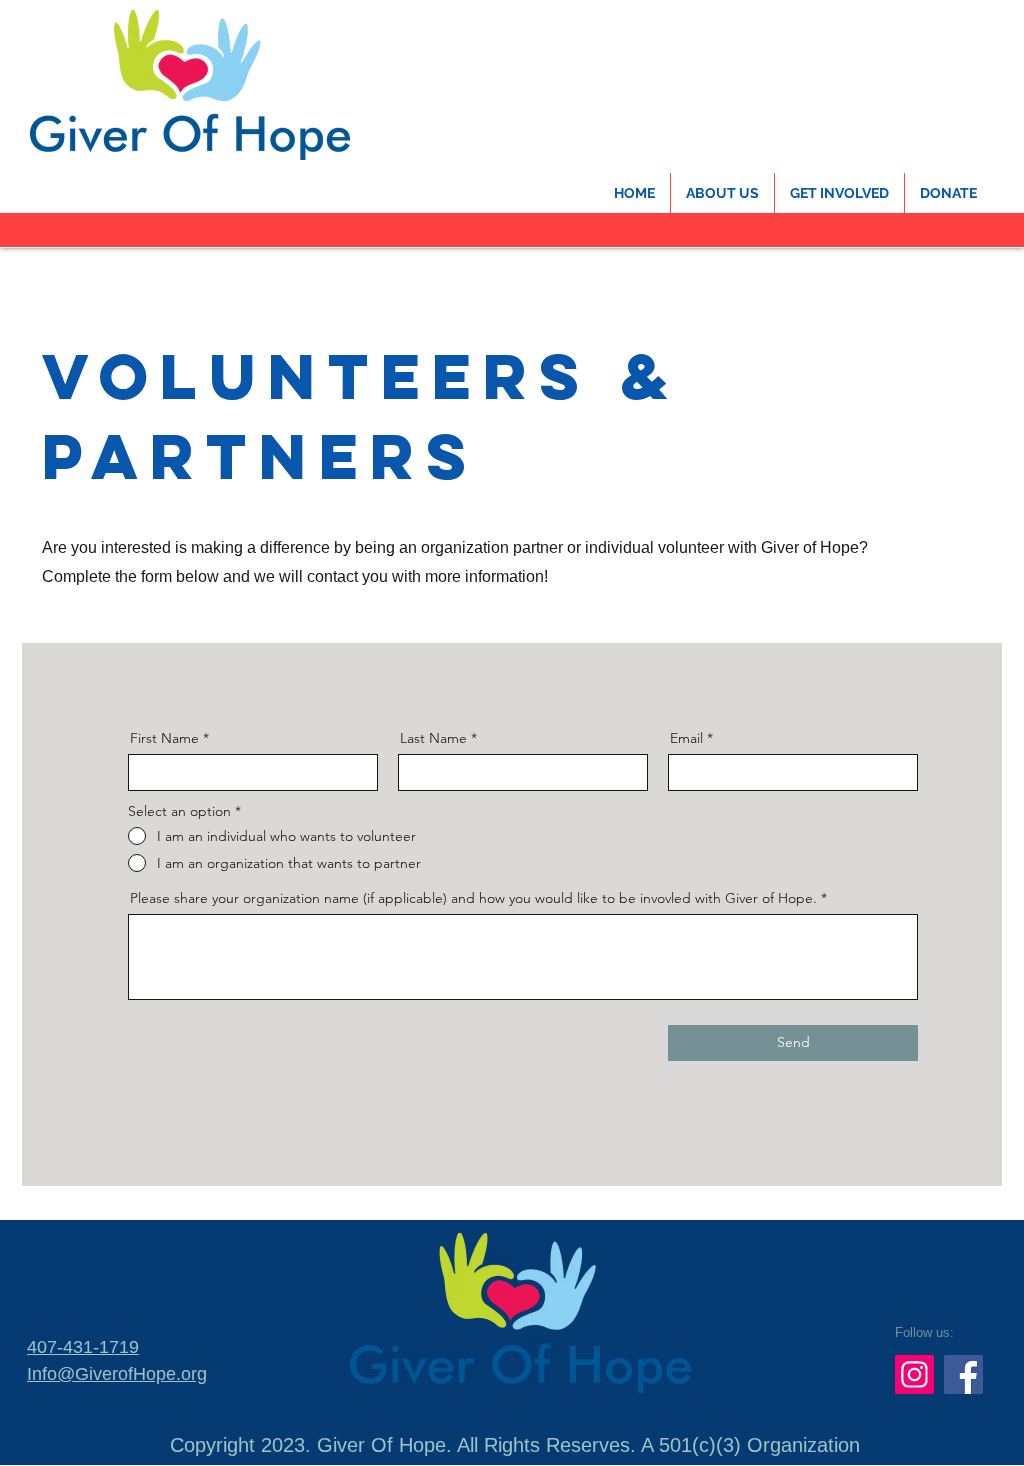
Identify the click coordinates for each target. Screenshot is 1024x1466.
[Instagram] (914, 1374)
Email (686, 738)
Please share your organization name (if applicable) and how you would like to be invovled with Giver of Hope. (473, 898)
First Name (164, 738)
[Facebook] (963, 1374)
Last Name (433, 738)
